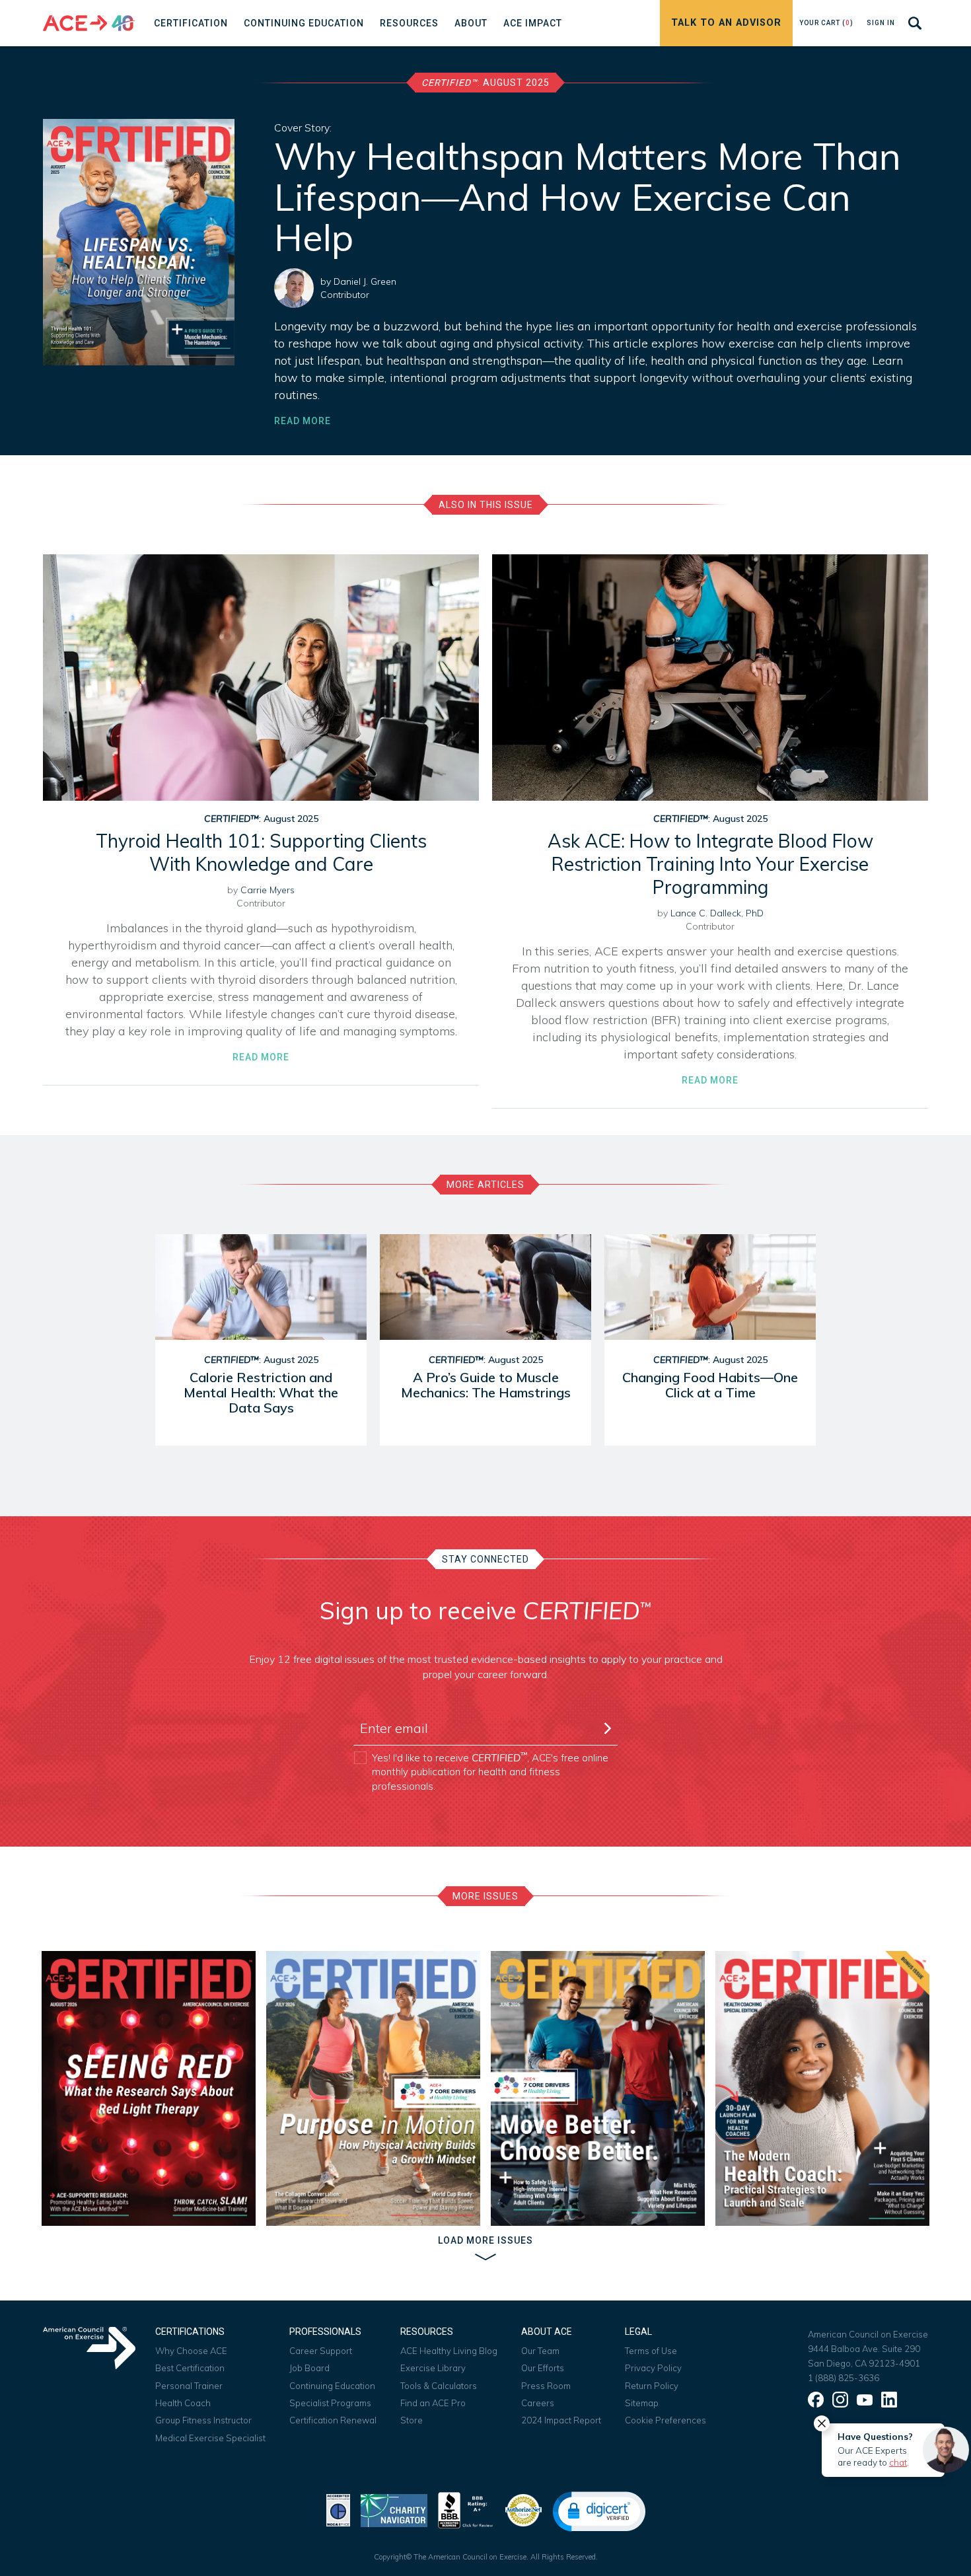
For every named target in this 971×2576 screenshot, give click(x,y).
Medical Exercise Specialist (210, 2438)
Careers (538, 2403)
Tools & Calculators (439, 2386)
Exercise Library (433, 2368)
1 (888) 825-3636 (844, 2378)
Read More (303, 421)
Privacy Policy (653, 2368)
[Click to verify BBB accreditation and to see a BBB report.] (466, 2509)
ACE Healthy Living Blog (449, 2351)
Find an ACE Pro (433, 2403)
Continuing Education (332, 2386)
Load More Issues (485, 2240)
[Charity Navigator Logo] (394, 2509)
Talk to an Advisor (726, 23)
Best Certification (190, 2368)
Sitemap (642, 2403)
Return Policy (652, 2386)
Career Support (321, 2351)
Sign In (881, 23)
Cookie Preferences (665, 2420)
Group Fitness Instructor (203, 2420)
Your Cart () (826, 23)
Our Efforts (543, 2368)
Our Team (540, 2351)
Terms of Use (651, 2351)
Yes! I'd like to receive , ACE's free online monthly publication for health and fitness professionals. (490, 1772)
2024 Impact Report (561, 2420)
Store (412, 2420)
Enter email (383, 1705)
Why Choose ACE (191, 2351)
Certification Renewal (333, 2420)
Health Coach (183, 2403)
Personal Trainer (189, 2386)
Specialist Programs (330, 2403)
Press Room (546, 2386)
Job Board (309, 2368)
